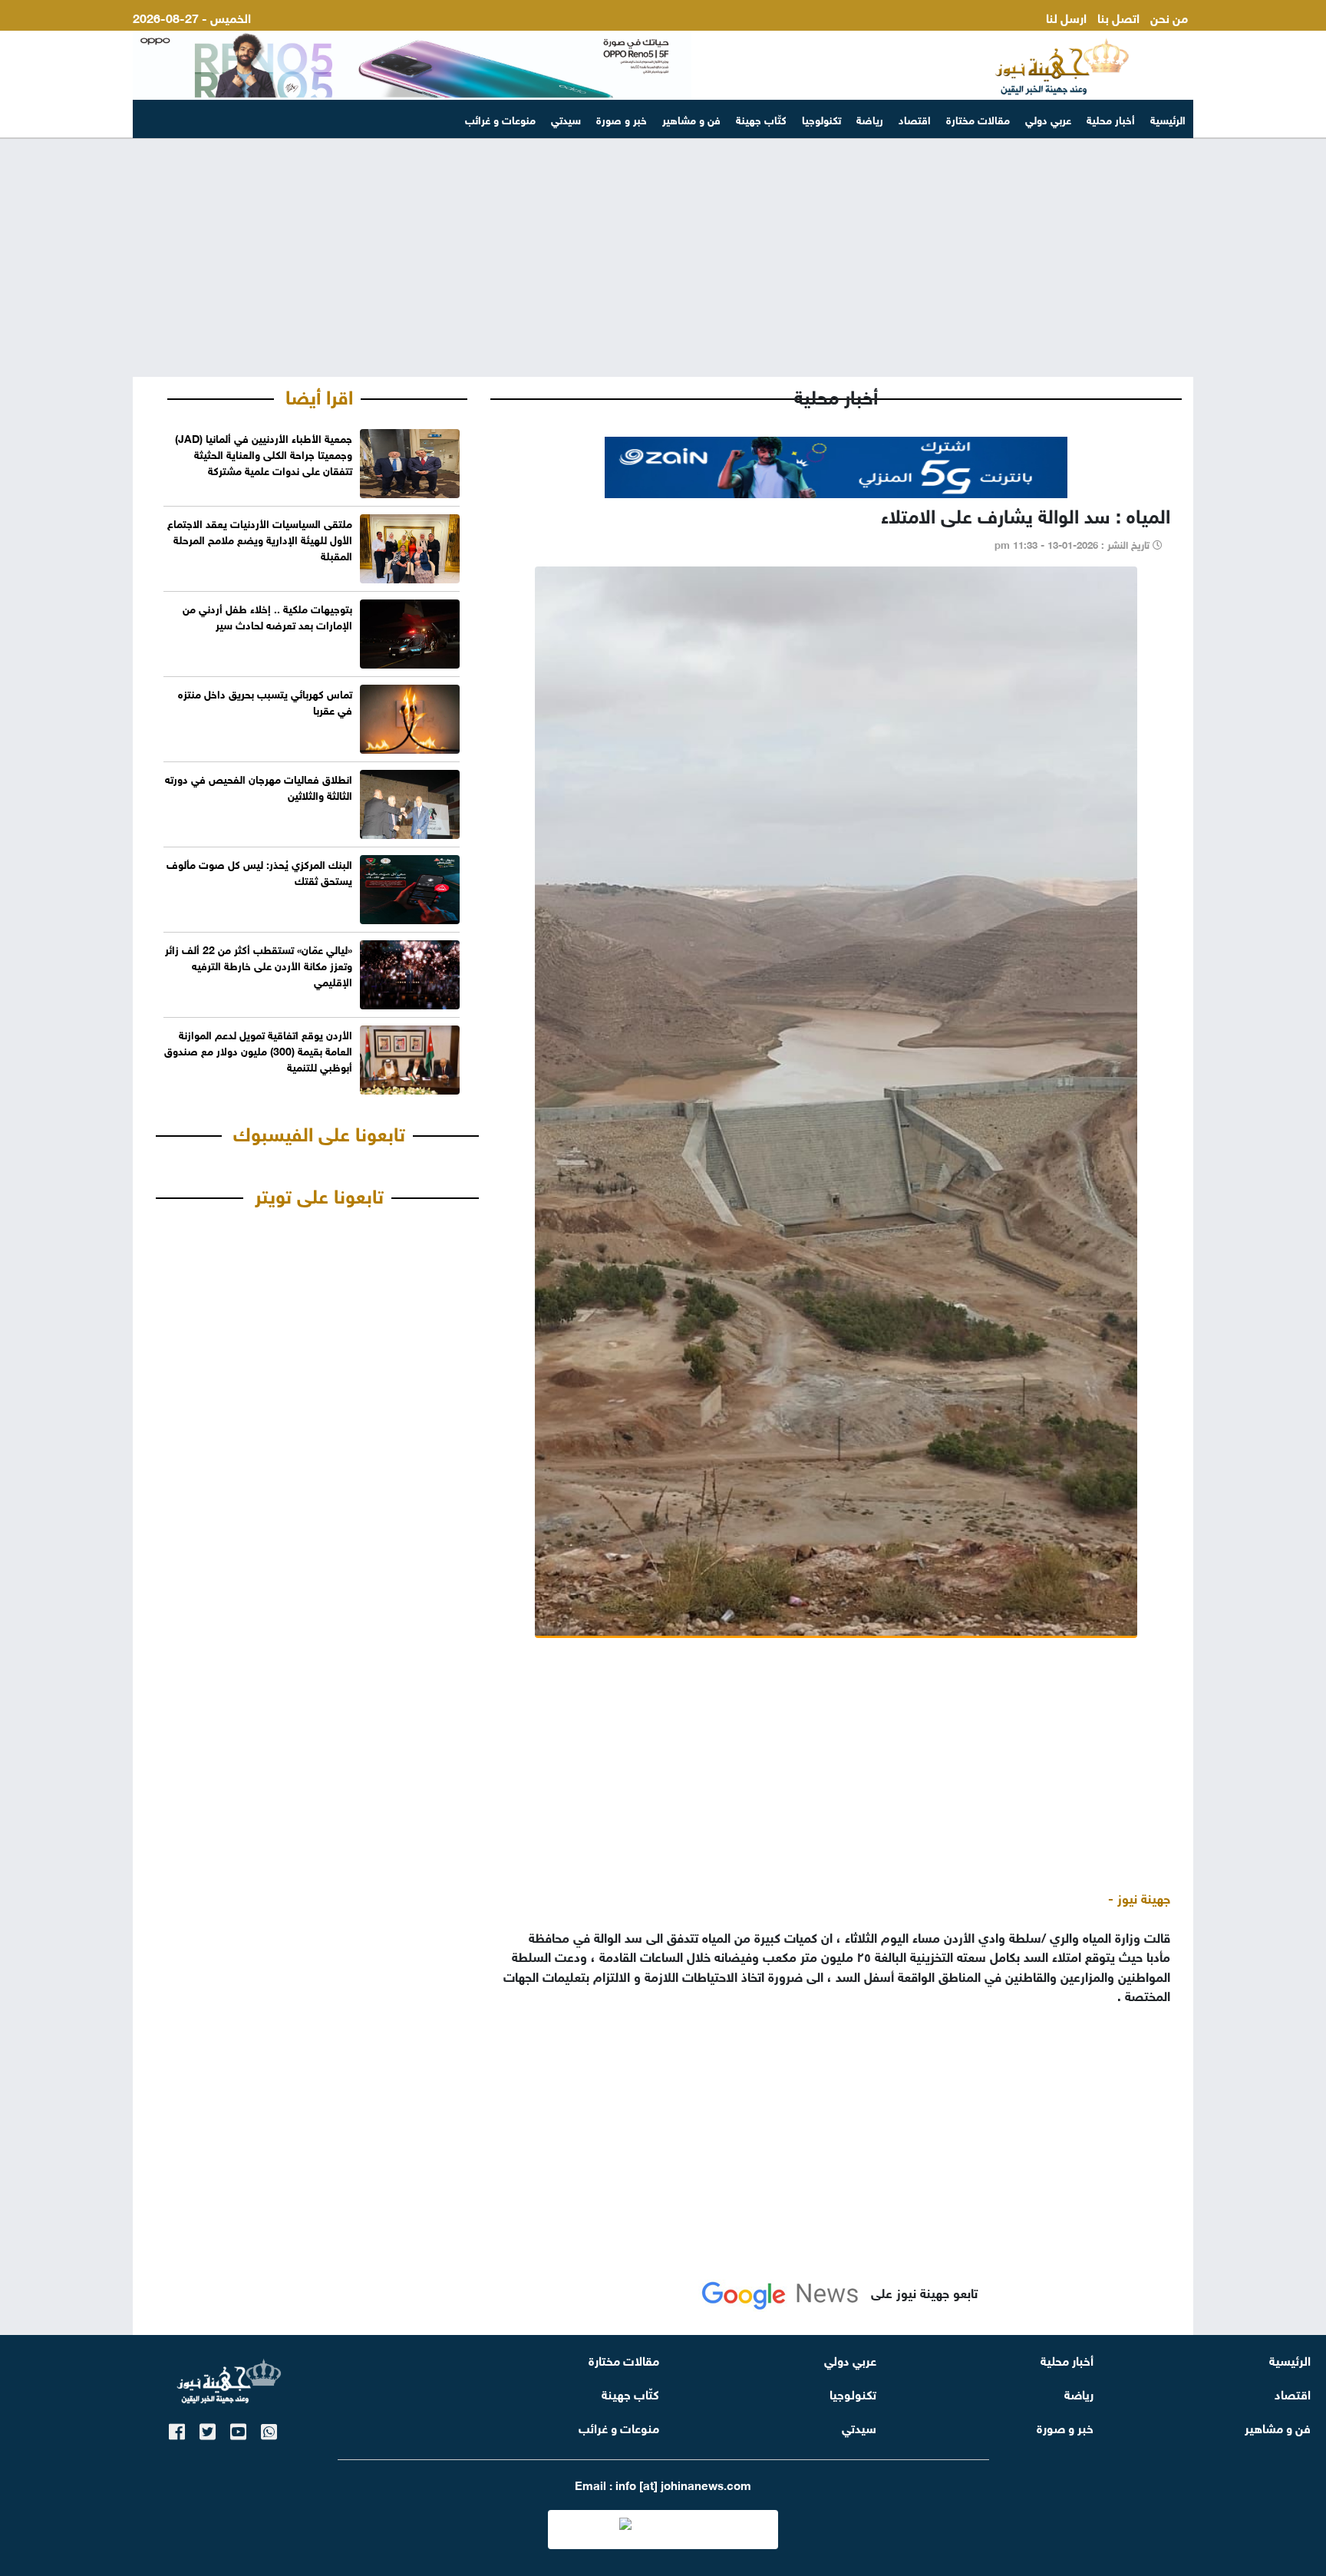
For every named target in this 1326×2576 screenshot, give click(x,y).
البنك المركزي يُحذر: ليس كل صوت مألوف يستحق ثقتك (259, 871)
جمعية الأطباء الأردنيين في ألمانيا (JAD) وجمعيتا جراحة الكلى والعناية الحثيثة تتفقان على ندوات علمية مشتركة (264, 453)
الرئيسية (1168, 119)
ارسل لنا (1066, 17)
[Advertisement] (663, 258)
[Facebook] (177, 2429)
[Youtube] (238, 2429)
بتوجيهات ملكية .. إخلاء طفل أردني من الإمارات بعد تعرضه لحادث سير (267, 616)
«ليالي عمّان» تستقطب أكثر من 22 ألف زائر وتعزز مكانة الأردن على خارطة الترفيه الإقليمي (259, 964)
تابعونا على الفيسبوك (319, 1131)
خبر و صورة (622, 119)
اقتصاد (915, 119)
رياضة (870, 119)
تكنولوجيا (821, 119)
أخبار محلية (1111, 119)
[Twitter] (208, 2429)
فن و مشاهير (691, 119)
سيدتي (566, 119)
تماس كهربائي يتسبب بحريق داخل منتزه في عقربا (265, 701)
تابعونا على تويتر (319, 1194)
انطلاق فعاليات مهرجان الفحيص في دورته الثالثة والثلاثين (259, 786)
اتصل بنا (1118, 17)
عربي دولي (1048, 119)
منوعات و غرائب (500, 119)
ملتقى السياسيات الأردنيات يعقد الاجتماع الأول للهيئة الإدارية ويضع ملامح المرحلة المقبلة (260, 538)
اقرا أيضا (319, 395)
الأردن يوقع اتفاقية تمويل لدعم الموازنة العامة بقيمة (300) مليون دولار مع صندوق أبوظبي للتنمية (258, 1050)
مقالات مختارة (978, 119)
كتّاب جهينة (761, 119)
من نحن (1169, 17)
